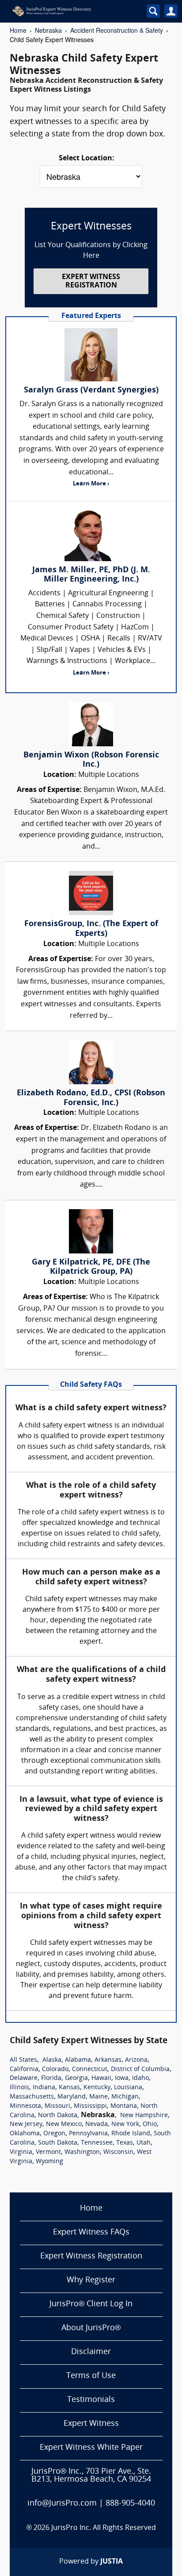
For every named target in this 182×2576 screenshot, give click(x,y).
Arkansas (108, 2060)
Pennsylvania (88, 2134)
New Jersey (26, 2124)
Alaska (52, 2060)
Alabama (78, 2060)
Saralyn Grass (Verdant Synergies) (91, 390)
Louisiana (128, 2088)
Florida (51, 2078)
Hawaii (101, 2078)
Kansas (69, 2088)
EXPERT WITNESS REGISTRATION (91, 281)
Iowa (122, 2078)
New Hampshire (144, 2116)
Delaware (24, 2078)
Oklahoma (25, 2134)
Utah (144, 2143)
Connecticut (90, 2070)
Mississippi (90, 2106)
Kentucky (97, 2088)
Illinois (19, 2088)
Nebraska (48, 30)
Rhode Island (131, 2134)
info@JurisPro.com (62, 2504)
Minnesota (25, 2106)
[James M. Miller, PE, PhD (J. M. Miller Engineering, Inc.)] (91, 535)
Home (18, 30)
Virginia (21, 2152)
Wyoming (49, 2162)
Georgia (76, 2078)
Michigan (125, 2097)
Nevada (97, 2124)
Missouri (57, 2106)
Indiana (44, 2088)
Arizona (136, 2060)
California (24, 2070)
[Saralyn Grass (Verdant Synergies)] (91, 355)
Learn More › (91, 484)
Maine (99, 2097)
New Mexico (64, 2124)
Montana (124, 2106)
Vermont (48, 2152)
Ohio (150, 2124)
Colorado (55, 2070)
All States (23, 2060)
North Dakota (58, 2116)
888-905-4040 (130, 2504)
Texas (125, 2143)
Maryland (72, 2097)
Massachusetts (32, 2097)
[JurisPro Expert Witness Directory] (69, 11)
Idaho (140, 2078)
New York (125, 2124)
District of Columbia (140, 2070)
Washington (82, 2152)
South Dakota (58, 2143)
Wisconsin (118, 2152)
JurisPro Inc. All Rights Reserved (104, 2528)
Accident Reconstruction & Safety (117, 30)
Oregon (54, 2134)
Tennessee (97, 2143)
